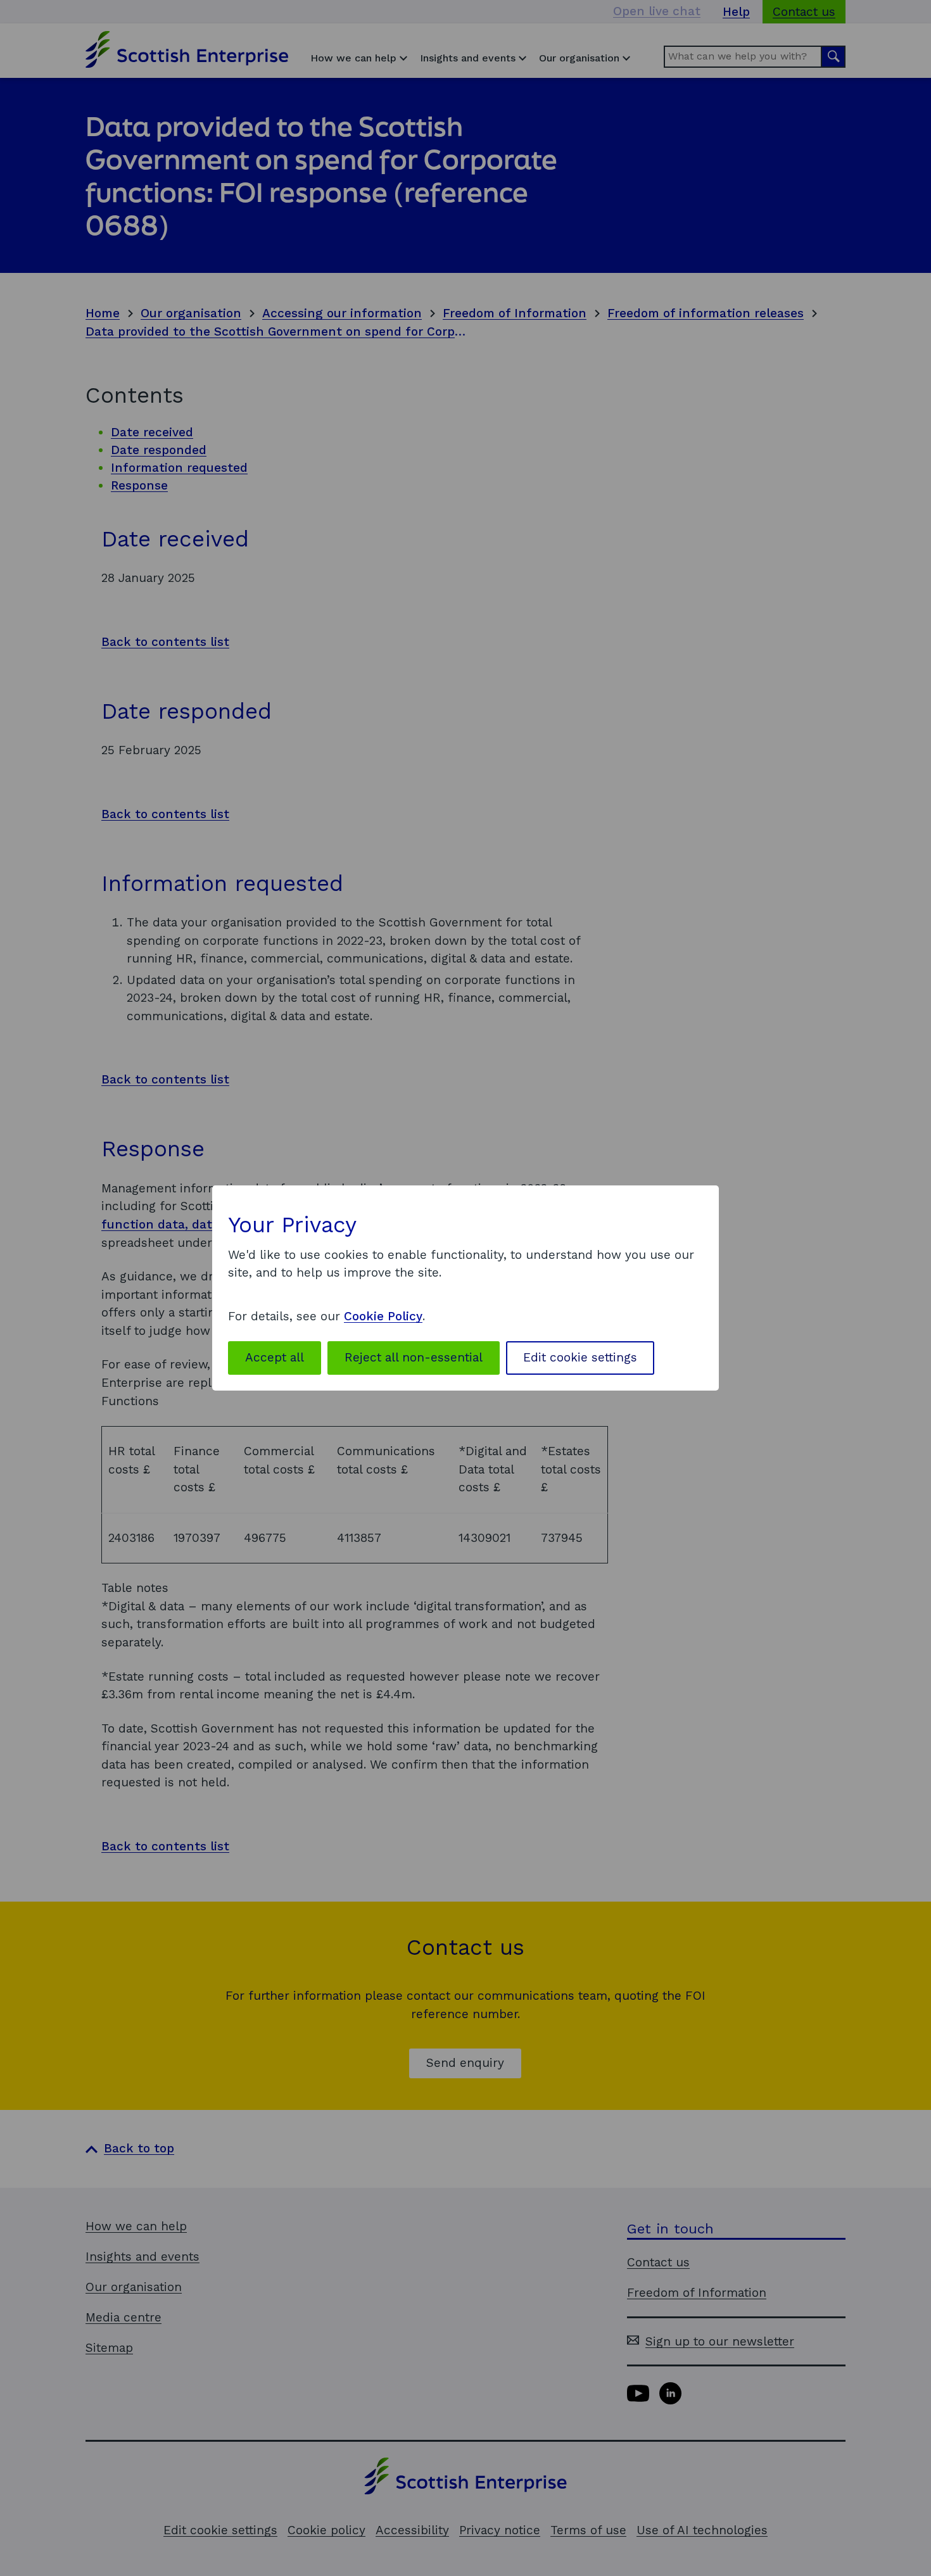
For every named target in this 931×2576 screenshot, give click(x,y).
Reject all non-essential (414, 1357)
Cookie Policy (383, 1316)
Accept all (275, 1357)
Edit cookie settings (580, 1357)
